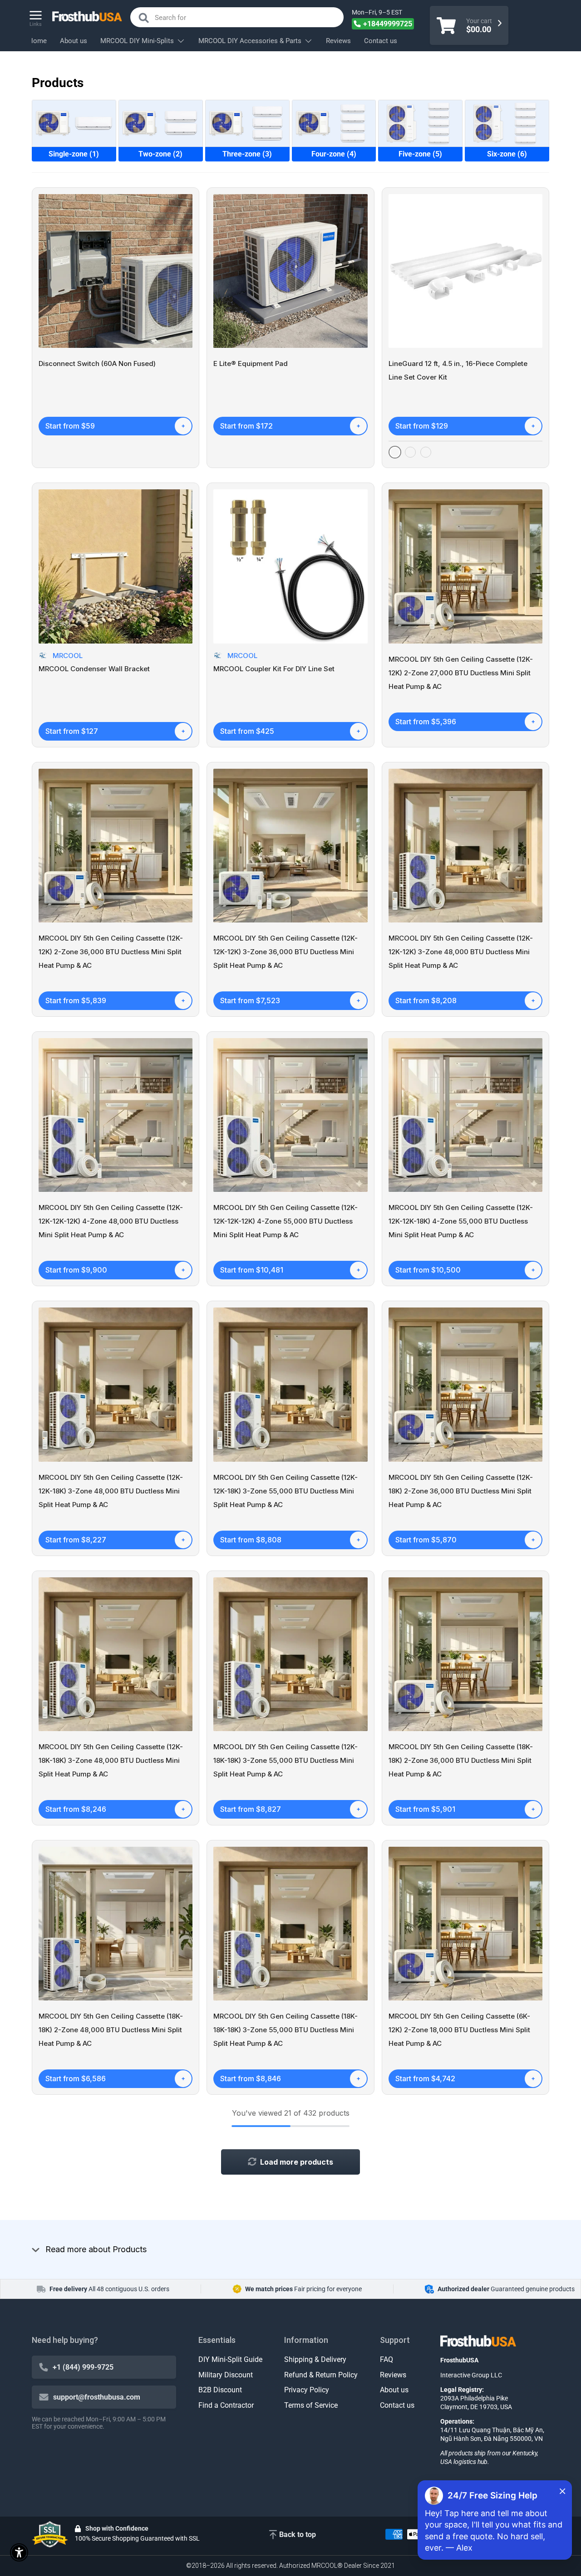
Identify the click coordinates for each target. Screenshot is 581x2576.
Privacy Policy (307, 2390)
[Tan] (426, 452)
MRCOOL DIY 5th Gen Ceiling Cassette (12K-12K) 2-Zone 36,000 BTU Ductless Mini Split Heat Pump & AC (111, 952)
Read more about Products (96, 2249)
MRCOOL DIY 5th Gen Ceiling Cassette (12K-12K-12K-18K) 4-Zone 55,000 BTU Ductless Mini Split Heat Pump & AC (461, 1221)
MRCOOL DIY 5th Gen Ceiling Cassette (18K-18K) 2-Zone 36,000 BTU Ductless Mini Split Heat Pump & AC (461, 1760)
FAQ (387, 2359)
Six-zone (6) (507, 154)
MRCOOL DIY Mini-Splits (137, 41)
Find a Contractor (226, 2405)
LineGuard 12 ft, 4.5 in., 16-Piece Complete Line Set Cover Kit (458, 370)
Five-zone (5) (420, 154)
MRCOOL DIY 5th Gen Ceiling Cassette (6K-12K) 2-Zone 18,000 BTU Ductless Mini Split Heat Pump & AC (459, 2030)
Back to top (298, 2535)
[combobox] (237, 17)
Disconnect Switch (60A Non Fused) (97, 363)
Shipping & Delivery (315, 2359)
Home (37, 41)
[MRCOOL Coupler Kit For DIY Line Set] (290, 566)
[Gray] (410, 452)
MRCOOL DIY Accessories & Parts (250, 41)
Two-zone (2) (160, 154)
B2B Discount (220, 2390)
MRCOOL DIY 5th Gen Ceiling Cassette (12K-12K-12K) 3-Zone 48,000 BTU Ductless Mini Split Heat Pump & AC (461, 952)
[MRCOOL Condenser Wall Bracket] (116, 566)
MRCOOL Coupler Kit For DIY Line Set (274, 669)
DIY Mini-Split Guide (230, 2359)
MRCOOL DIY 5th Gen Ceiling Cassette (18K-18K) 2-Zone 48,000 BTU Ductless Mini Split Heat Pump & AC (111, 2030)
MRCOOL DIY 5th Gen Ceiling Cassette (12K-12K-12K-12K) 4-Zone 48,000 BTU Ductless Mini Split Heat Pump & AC (111, 1221)
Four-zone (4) (334, 154)
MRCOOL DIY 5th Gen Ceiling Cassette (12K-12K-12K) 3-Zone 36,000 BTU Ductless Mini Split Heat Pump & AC (286, 952)
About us (74, 41)
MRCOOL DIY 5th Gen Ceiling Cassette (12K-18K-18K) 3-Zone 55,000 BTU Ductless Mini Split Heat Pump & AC (286, 1760)
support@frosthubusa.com (97, 2397)
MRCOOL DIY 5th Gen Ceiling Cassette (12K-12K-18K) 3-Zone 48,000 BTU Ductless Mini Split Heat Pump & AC (111, 1491)
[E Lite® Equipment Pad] (290, 271)
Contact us (381, 41)
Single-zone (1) (74, 154)
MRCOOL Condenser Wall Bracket (94, 669)
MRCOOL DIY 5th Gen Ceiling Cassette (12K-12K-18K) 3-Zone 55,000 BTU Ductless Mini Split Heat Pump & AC (286, 1491)
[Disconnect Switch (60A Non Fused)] (116, 271)
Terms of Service (311, 2405)
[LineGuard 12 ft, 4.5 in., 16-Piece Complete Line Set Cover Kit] (465, 271)
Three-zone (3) (247, 154)
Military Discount (226, 2375)
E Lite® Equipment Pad (251, 363)
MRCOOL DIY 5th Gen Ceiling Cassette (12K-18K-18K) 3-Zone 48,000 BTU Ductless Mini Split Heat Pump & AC (111, 1760)
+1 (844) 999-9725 (83, 2367)
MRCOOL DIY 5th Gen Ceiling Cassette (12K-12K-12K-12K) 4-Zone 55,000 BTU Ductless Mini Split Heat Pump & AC (286, 1221)
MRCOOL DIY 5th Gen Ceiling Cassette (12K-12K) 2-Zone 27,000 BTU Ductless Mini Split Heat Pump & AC (461, 673)
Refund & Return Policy (321, 2375)
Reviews (338, 41)
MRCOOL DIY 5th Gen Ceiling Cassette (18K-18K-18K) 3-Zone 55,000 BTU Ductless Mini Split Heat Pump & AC (286, 2030)
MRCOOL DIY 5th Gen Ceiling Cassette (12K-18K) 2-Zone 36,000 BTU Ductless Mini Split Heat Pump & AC (461, 1491)
